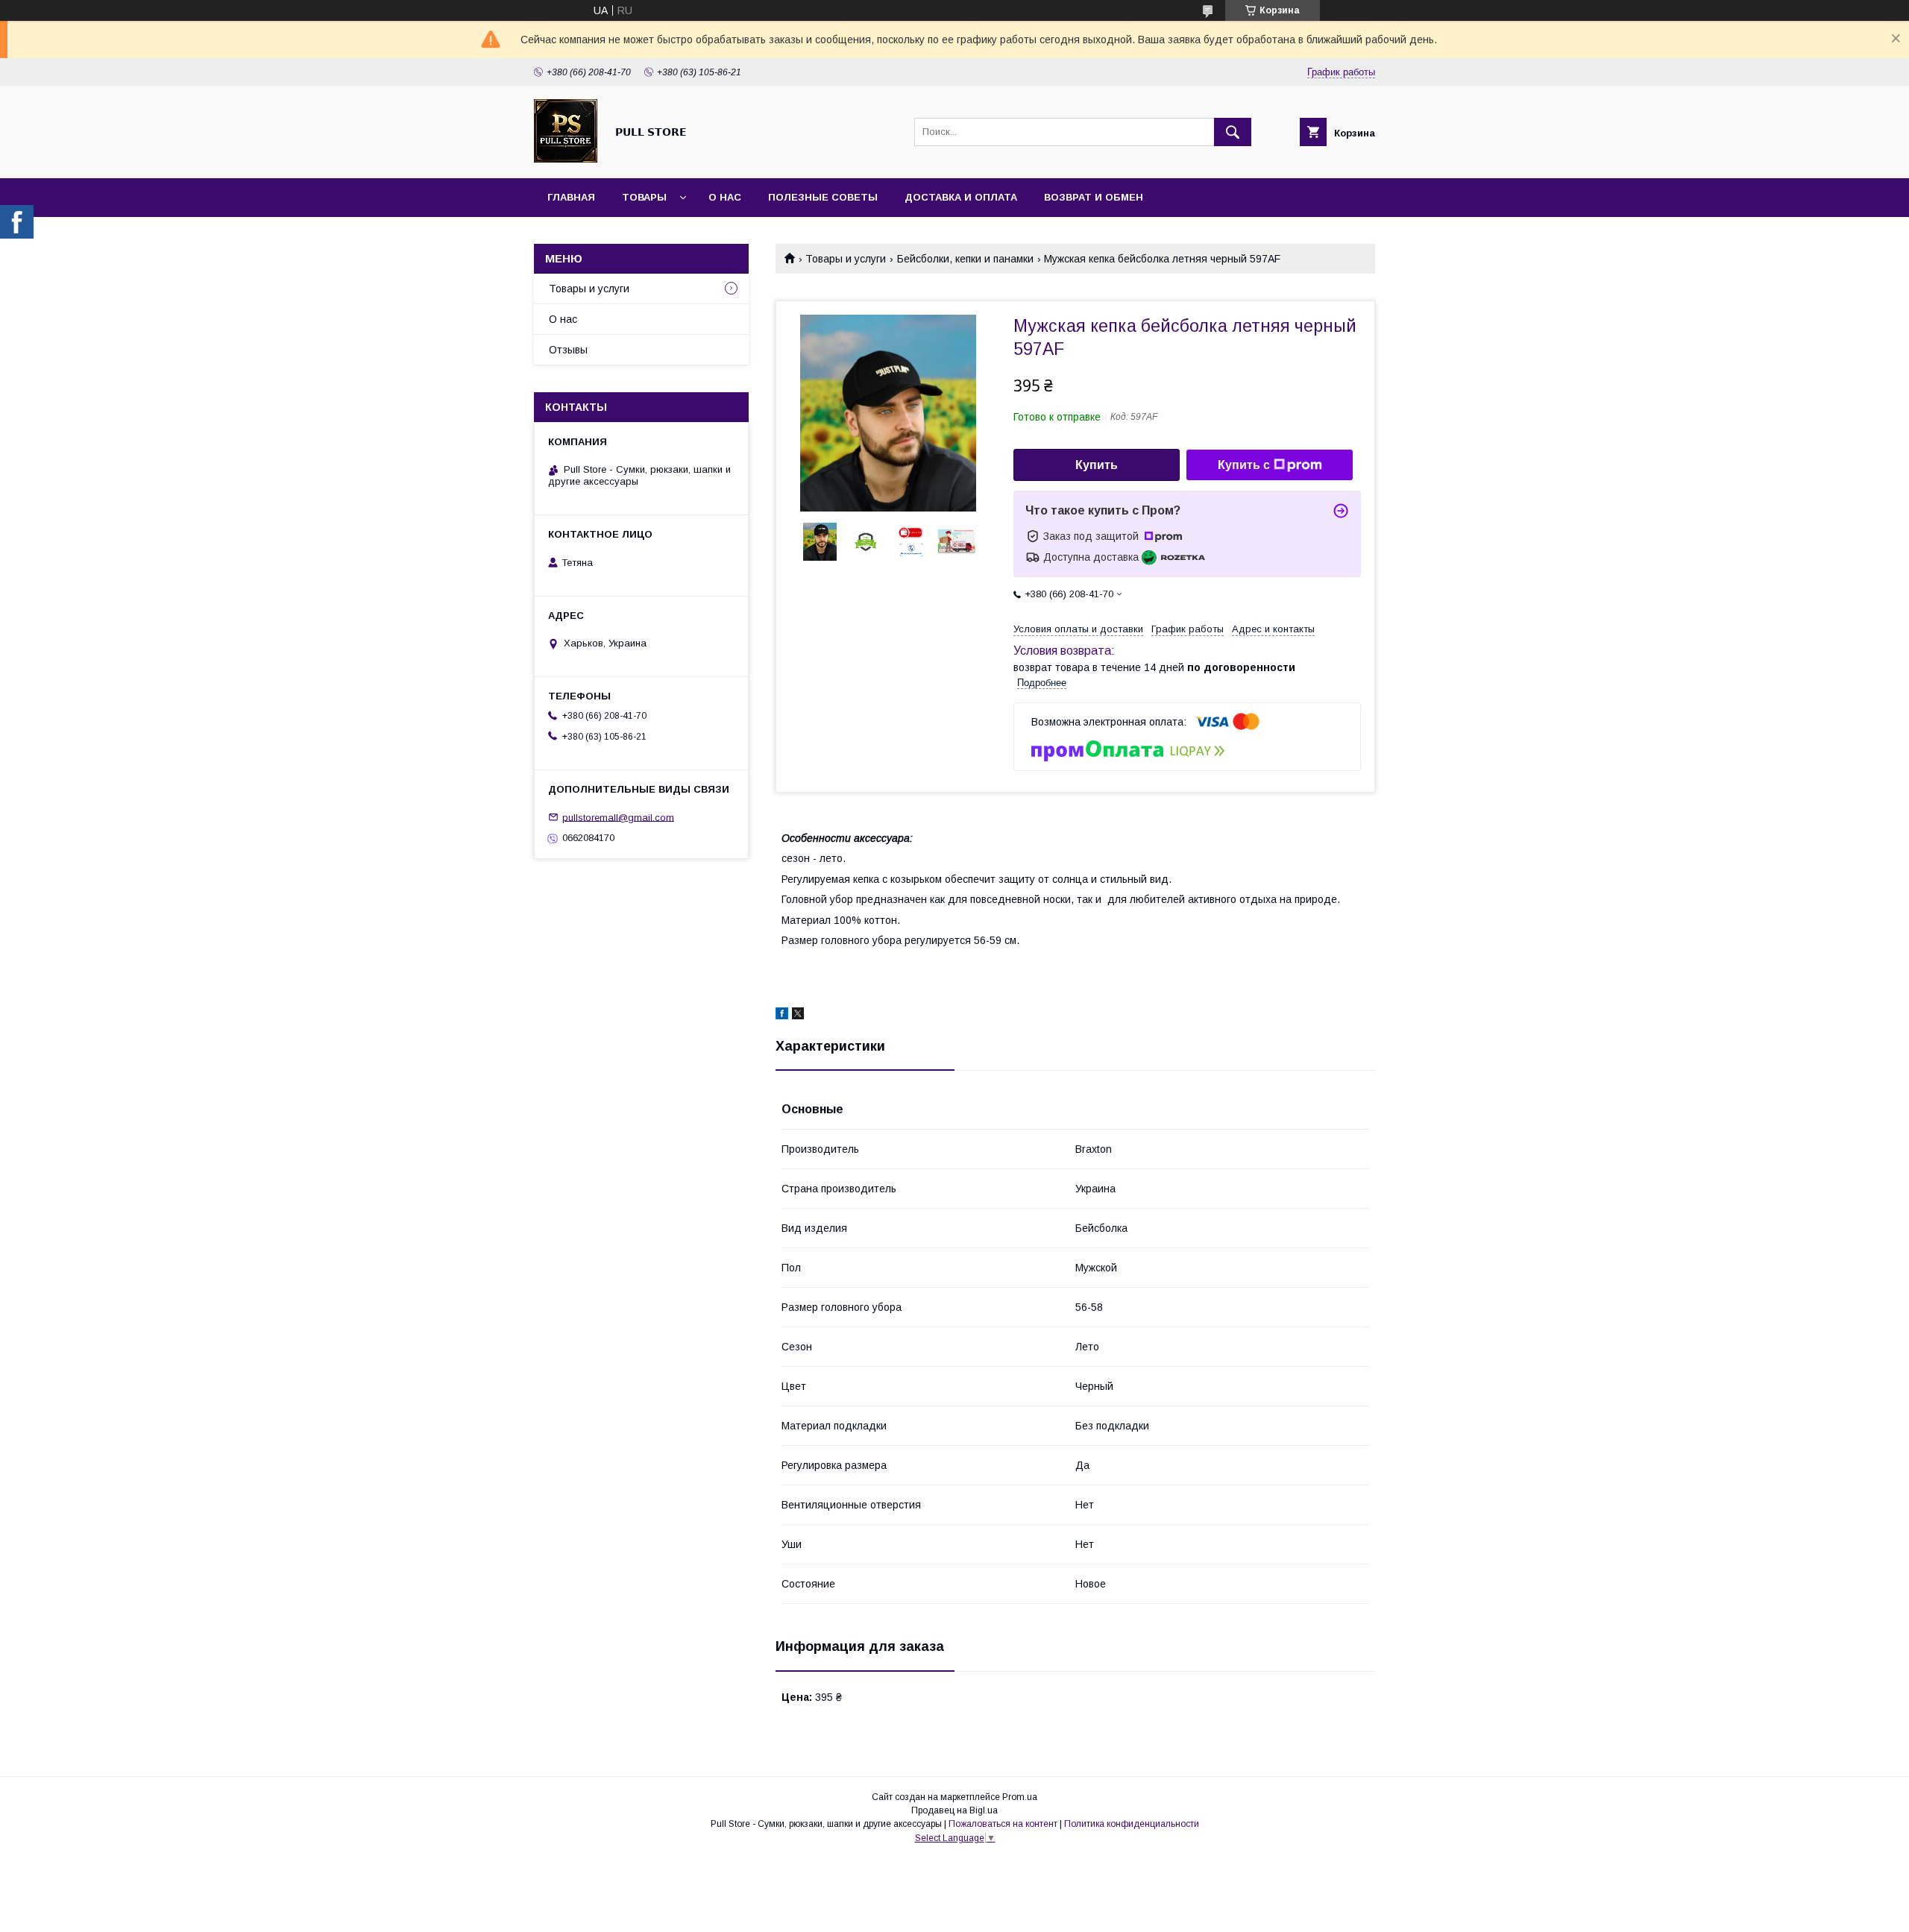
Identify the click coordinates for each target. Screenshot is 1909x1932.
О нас (725, 197)
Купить (1097, 465)
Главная (571, 197)
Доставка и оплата (961, 197)
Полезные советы (823, 197)
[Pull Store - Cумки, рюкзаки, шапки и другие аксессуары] (566, 159)
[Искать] (1233, 132)
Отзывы (568, 350)
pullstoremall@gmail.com (618, 817)
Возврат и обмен (1094, 197)
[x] (798, 1016)
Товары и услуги (846, 259)
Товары (644, 197)
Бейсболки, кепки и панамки (965, 259)
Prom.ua (1020, 1797)
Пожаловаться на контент (1003, 1824)
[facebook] (782, 1016)
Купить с (1244, 465)
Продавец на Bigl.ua (954, 1810)
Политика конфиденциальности (1132, 1824)
